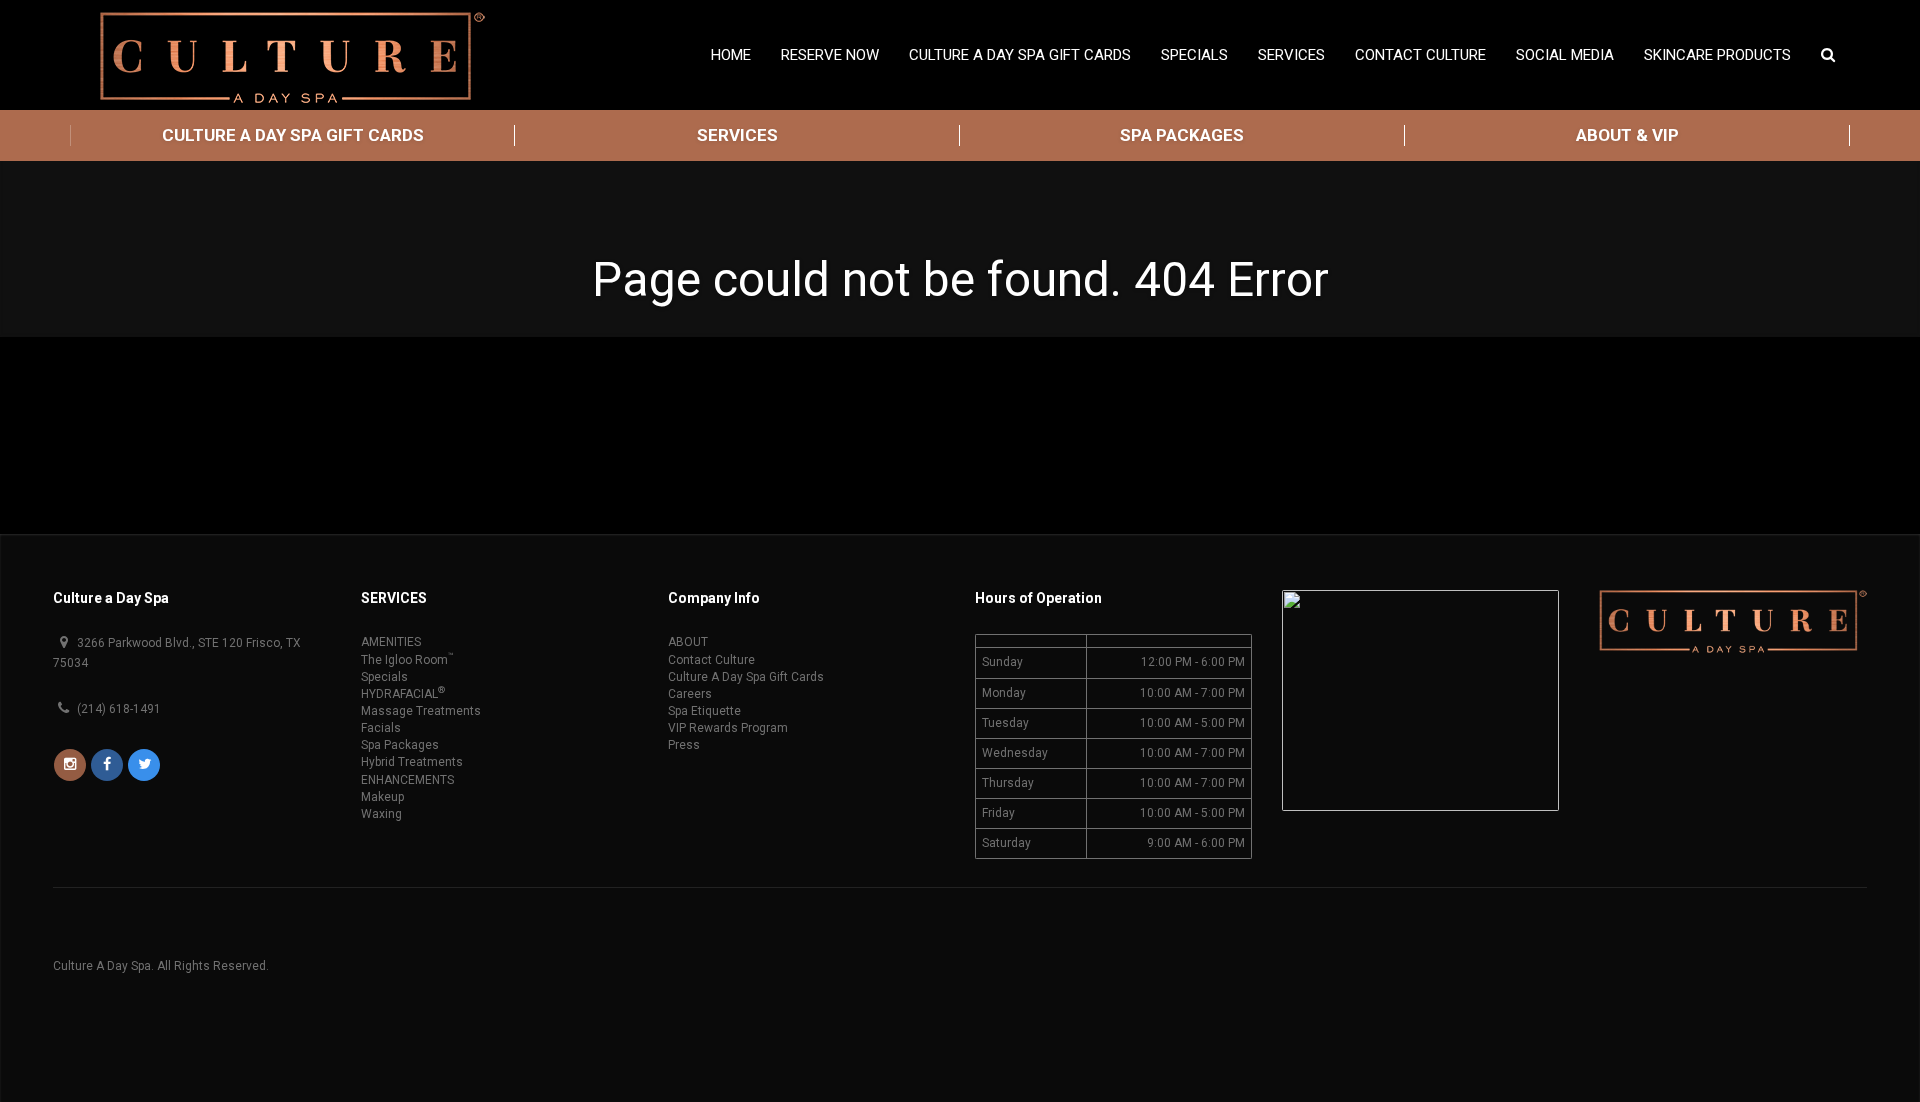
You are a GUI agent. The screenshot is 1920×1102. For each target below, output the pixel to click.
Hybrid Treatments (412, 762)
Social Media (1565, 55)
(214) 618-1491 (117, 709)
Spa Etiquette (704, 711)
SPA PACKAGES (1182, 135)
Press (684, 745)
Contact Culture (1420, 55)
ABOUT (688, 642)
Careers (690, 694)
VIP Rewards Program (728, 728)
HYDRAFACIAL (403, 694)
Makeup (382, 797)
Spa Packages (400, 745)
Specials (384, 677)
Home (731, 55)
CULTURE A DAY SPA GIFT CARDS (293, 135)
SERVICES (737, 135)
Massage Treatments (421, 711)
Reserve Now (830, 55)
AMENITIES (391, 642)
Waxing (381, 814)
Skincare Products (1717, 55)
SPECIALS (1194, 55)
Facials (381, 728)
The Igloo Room (407, 660)
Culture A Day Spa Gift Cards (1020, 55)
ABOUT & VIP (1627, 135)
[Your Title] (71, 765)
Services (1291, 55)
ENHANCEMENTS (407, 780)
